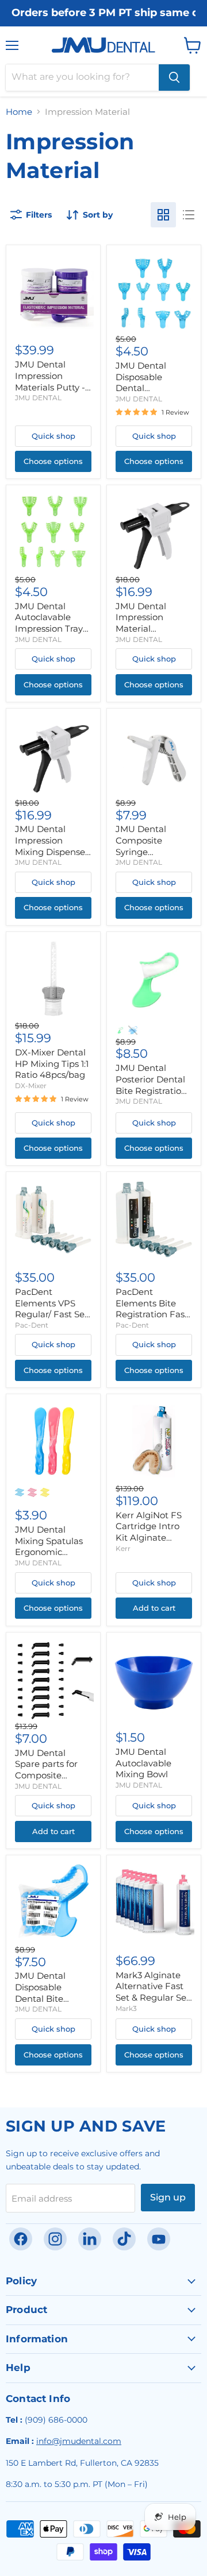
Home (19, 112)
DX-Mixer (31, 1086)
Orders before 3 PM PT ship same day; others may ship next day (103, 13)
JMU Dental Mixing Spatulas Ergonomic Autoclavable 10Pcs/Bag (49, 1552)
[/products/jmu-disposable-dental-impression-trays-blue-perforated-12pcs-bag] (154, 292)
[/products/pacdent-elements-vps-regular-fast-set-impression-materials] (53, 1219)
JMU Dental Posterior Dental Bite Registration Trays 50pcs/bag (151, 1085)
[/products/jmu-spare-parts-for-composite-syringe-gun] (53, 1679)
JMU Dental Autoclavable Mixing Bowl (143, 1763)
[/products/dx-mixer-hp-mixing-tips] (53, 979)
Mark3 (126, 2008)
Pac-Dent (32, 1325)
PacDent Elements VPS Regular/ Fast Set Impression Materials (51, 1314)
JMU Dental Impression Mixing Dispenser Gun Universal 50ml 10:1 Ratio (52, 852)
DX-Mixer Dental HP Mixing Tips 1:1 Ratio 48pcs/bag (52, 1063)
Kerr (123, 1548)
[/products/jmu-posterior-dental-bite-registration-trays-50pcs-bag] (154, 979)
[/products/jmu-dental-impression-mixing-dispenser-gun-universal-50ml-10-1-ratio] (53, 755)
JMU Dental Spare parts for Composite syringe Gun (46, 1770)
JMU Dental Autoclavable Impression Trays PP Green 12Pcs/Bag (51, 629)
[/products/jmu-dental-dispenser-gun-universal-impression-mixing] (154, 533)
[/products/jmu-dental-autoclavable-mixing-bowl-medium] (154, 1679)
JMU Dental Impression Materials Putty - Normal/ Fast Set (51, 381)
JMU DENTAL (38, 398)
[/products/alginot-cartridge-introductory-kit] (154, 1442)
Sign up (168, 2197)
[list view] (189, 215)
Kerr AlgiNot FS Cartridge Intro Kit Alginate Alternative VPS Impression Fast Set (150, 1543)
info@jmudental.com (79, 2441)
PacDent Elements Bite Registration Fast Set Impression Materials (152, 1314)
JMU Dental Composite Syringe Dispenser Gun (147, 846)
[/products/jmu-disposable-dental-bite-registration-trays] (53, 1902)
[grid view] (163, 215)
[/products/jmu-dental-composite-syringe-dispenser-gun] (154, 755)
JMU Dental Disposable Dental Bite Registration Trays (53, 1993)
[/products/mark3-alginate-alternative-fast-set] (154, 1902)
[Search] (174, 78)
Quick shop (53, 436)
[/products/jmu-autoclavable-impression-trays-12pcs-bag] (53, 533)
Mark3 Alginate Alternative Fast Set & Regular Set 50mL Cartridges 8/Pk (153, 1998)
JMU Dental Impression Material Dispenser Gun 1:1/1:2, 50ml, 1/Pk (149, 629)
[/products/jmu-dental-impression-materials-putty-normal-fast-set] (53, 292)
